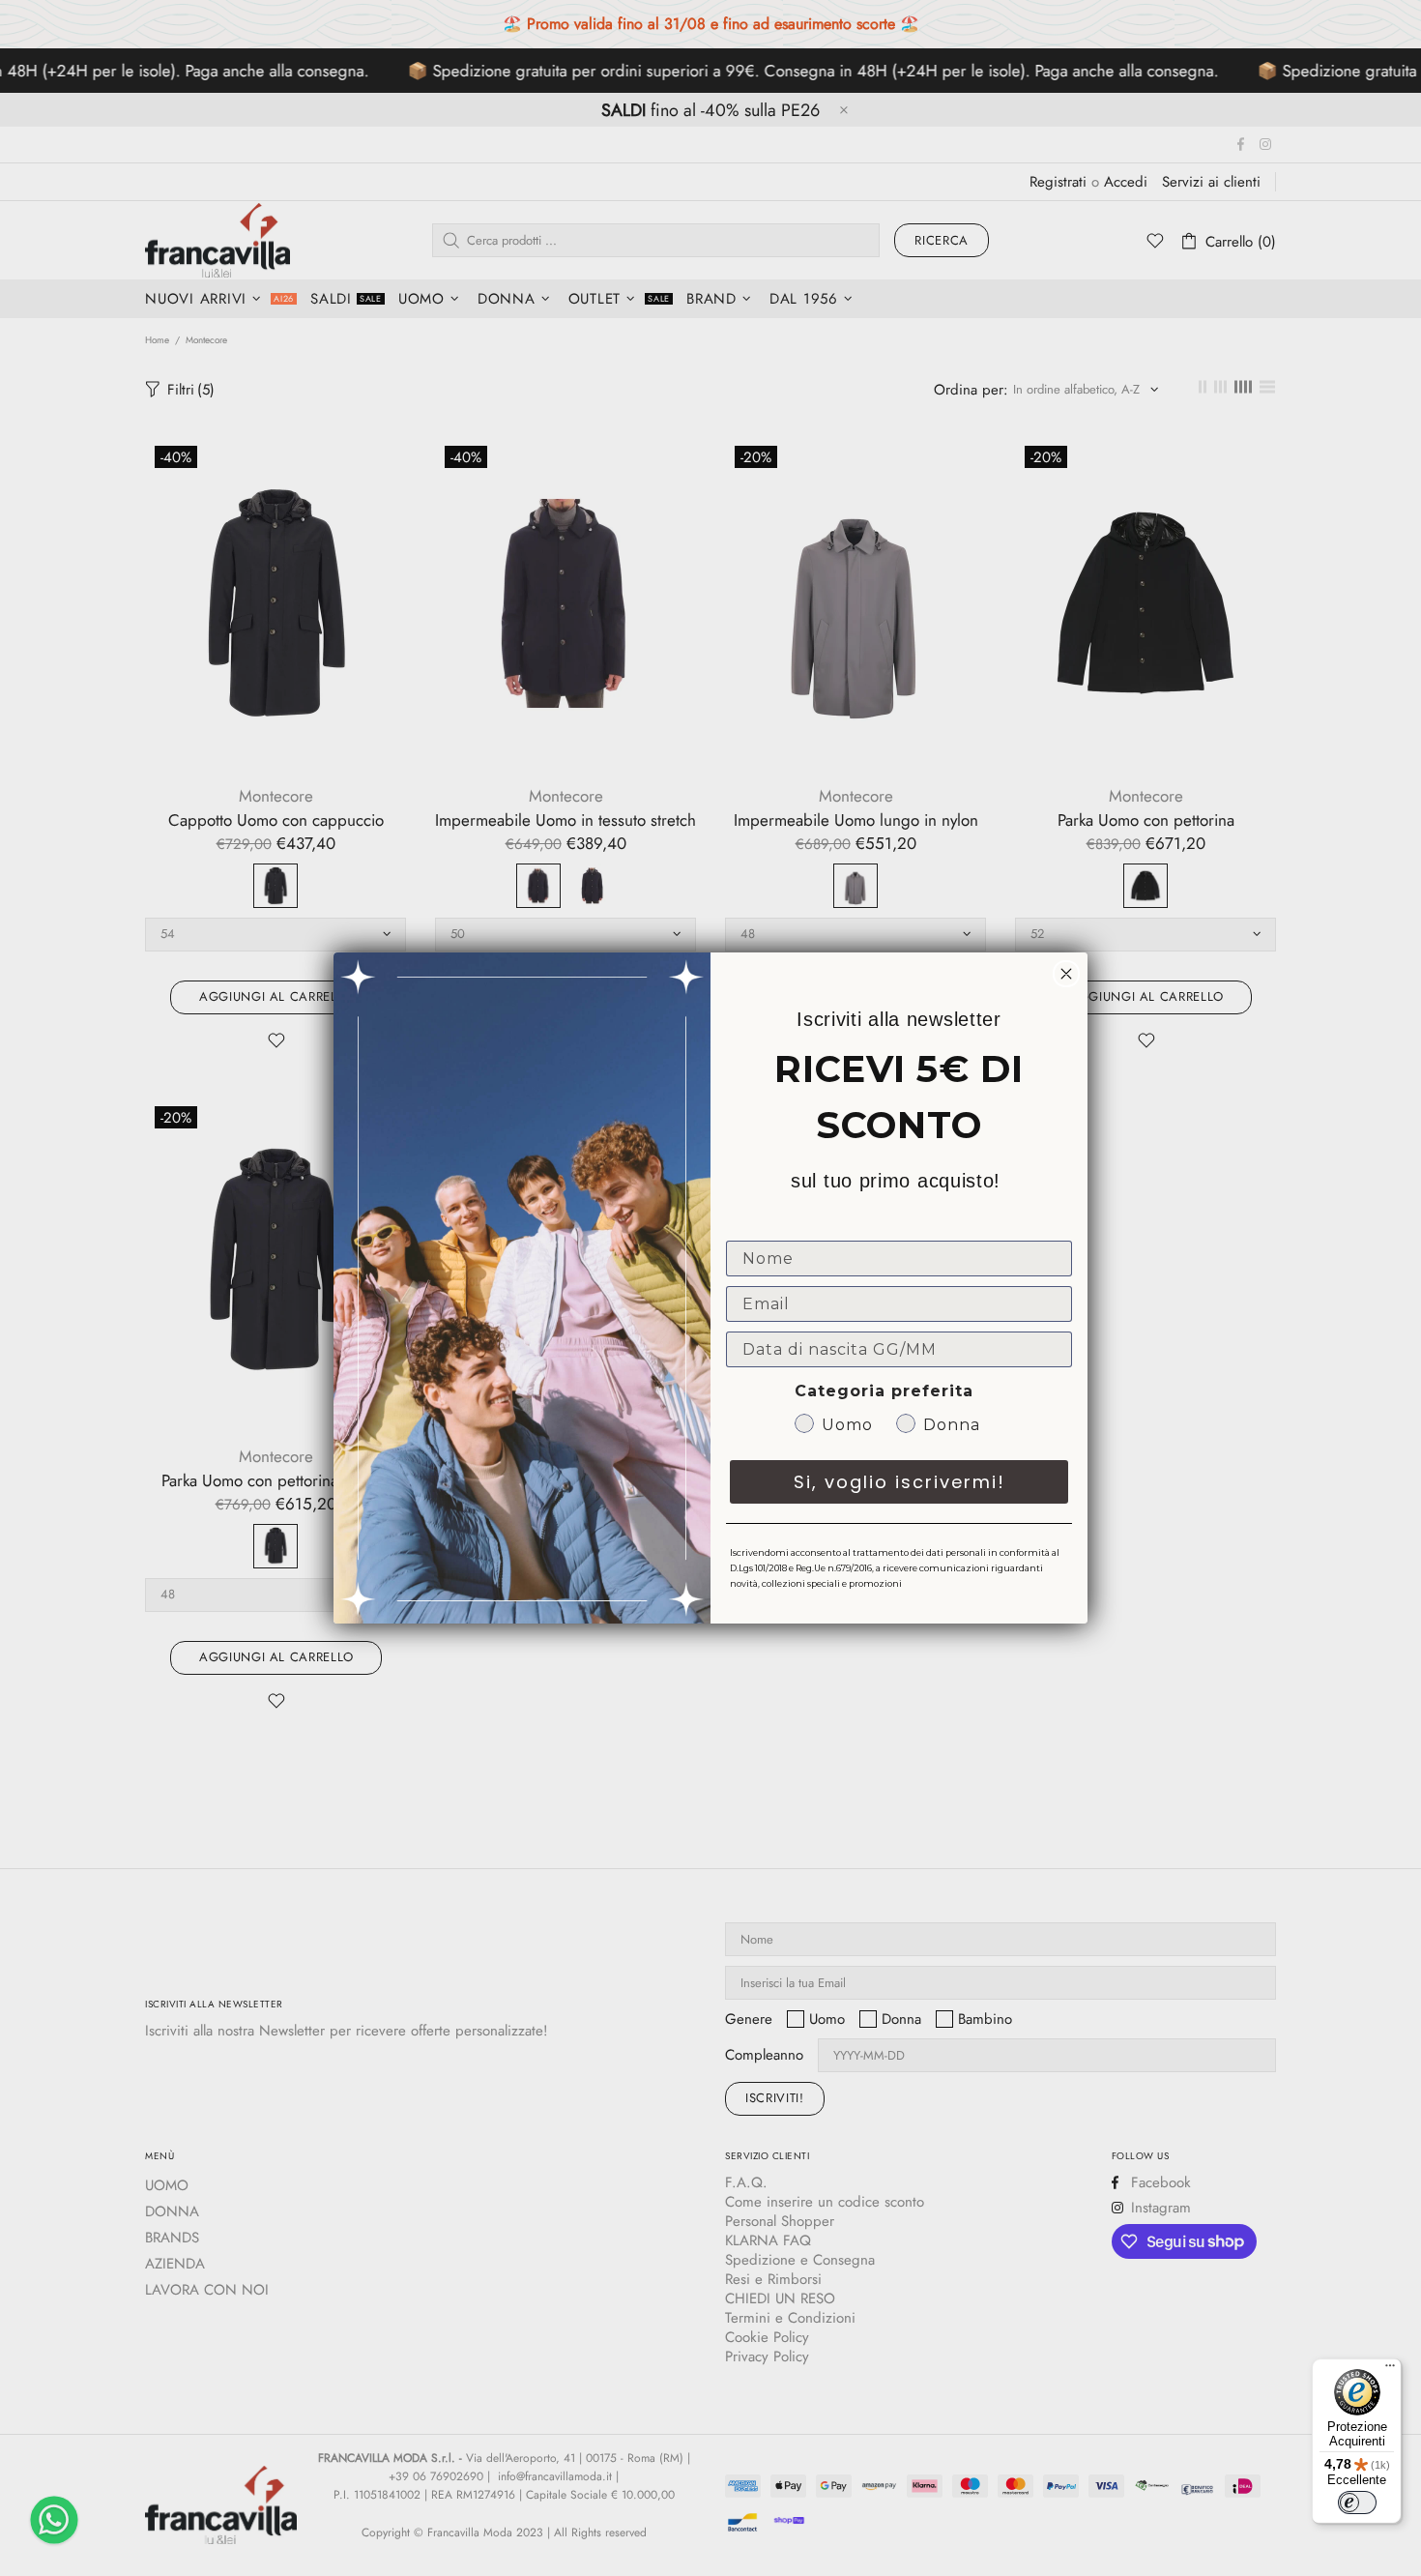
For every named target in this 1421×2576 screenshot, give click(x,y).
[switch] (1357, 2503)
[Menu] (1390, 2370)
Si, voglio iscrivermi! (899, 1482)
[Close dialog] (1066, 974)
